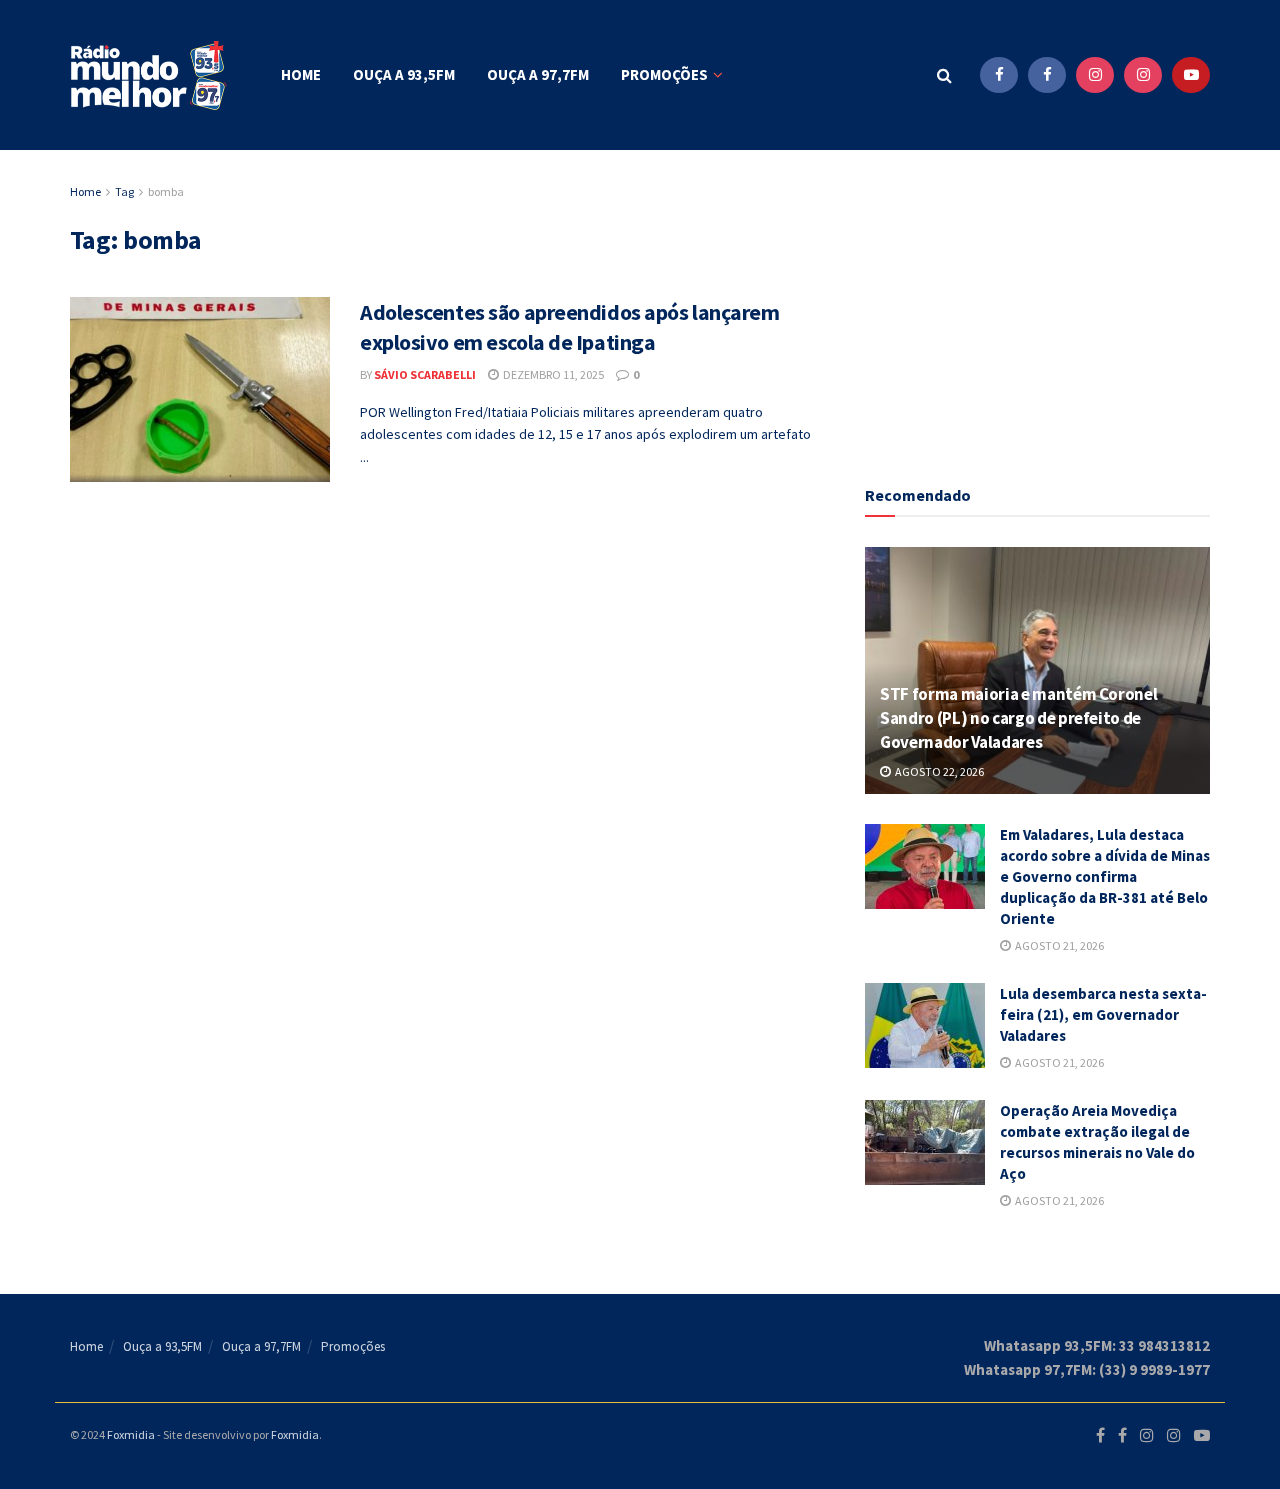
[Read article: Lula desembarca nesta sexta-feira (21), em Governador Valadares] (925, 1026)
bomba (166, 191)
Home (301, 74)
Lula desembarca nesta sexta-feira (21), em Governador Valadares (1103, 1014)
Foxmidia (131, 1434)
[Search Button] (944, 75)
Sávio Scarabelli (425, 374)
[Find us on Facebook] (999, 75)
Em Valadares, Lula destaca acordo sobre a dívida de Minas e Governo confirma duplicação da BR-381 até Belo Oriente (1105, 876)
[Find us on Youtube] (1191, 75)
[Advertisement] (1038, 305)
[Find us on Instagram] (1095, 75)
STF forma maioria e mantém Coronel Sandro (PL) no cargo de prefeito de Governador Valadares (1018, 718)
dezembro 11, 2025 (552, 374)
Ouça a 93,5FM (404, 74)
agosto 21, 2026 (1058, 945)
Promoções (664, 74)
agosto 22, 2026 (938, 771)
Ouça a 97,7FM (538, 74)
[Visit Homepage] (150, 75)
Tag (124, 191)
